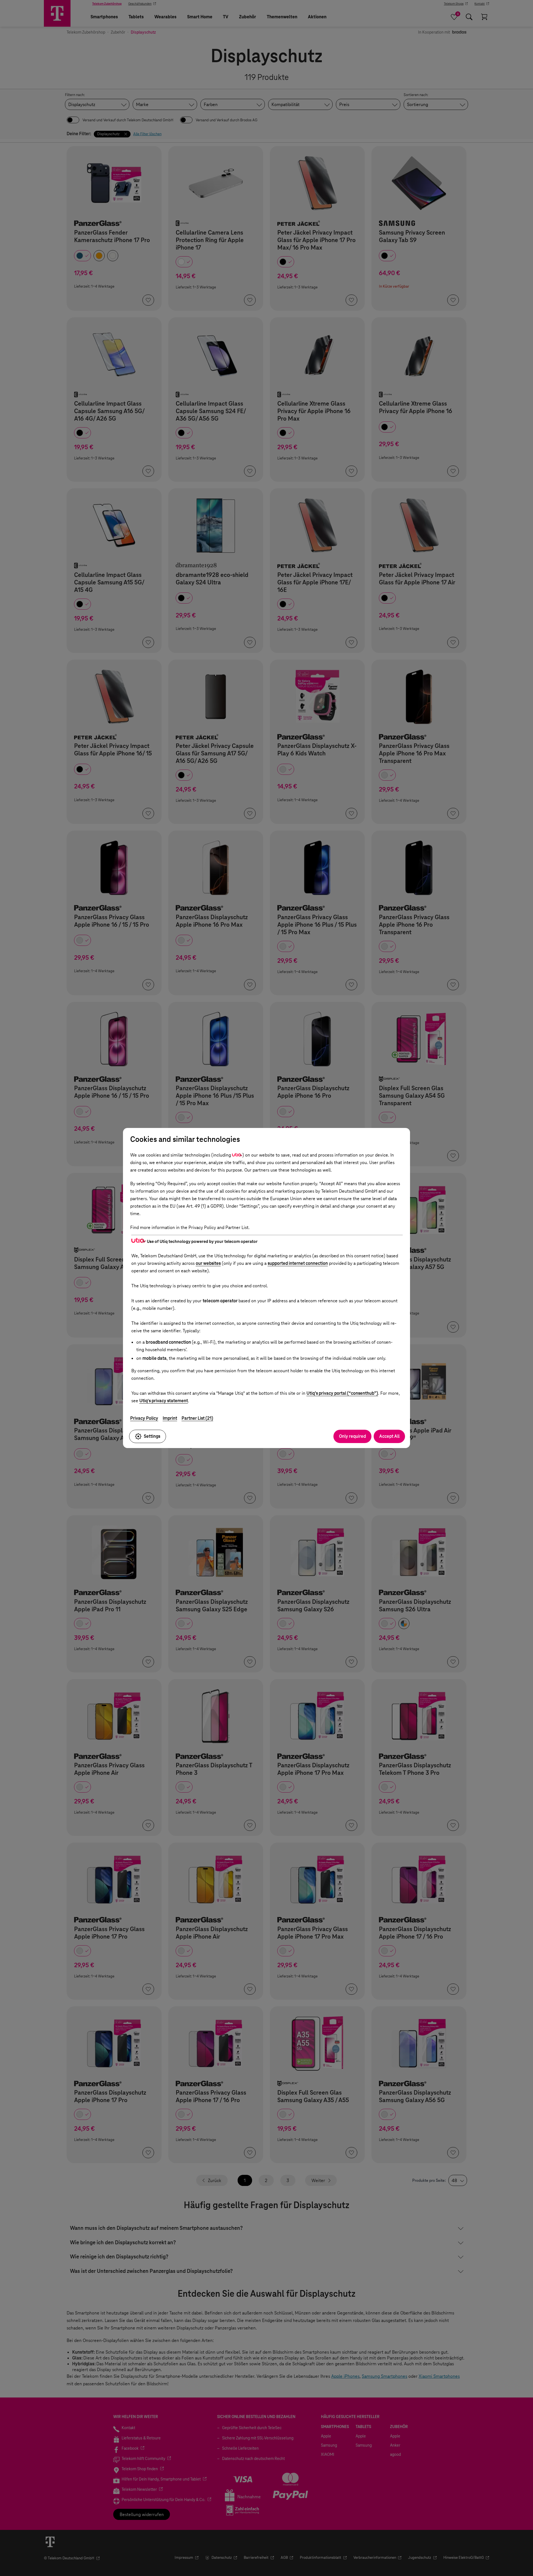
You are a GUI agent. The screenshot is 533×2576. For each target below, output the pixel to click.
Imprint (170, 1418)
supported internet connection (298, 1263)
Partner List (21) (197, 1418)
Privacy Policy (144, 1418)
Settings (152, 1436)
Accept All (389, 1436)
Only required (352, 1436)
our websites (208, 1263)
